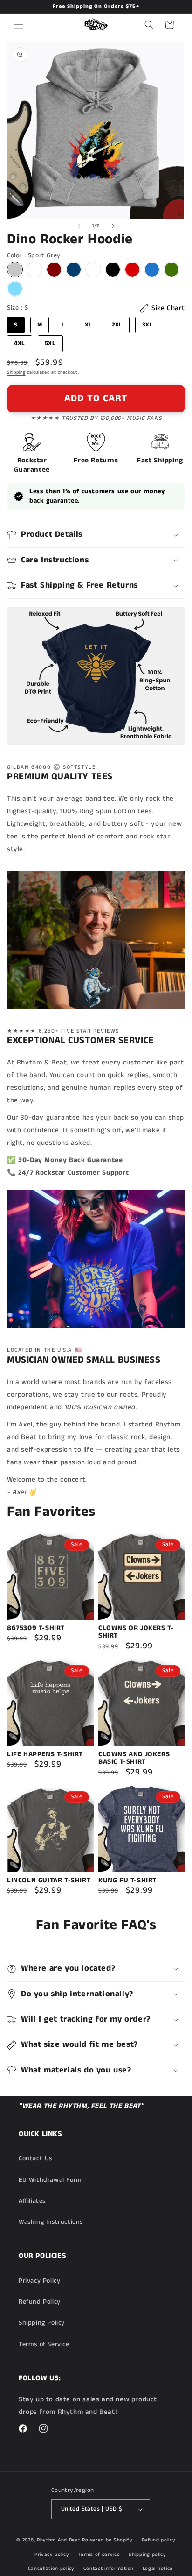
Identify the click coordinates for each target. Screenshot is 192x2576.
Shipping (16, 372)
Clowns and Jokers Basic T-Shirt (134, 1758)
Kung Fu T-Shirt (127, 1881)
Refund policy (159, 2540)
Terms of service (99, 2555)
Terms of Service (44, 2344)
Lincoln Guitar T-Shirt (49, 1881)
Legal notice (158, 2569)
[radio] (15, 270)
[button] (19, 25)
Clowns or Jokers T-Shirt (136, 1632)
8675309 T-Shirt (36, 1629)
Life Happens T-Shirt (45, 1755)
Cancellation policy (51, 2569)
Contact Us (35, 2158)
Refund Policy (40, 2302)
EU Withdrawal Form (50, 2180)
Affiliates (32, 2201)
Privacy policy (52, 2555)
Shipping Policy (42, 2323)
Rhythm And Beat (59, 2540)
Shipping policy (147, 2555)
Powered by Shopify (107, 2540)
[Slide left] (79, 226)
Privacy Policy (39, 2281)
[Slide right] (113, 226)
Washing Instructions (51, 2222)
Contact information (109, 2569)
